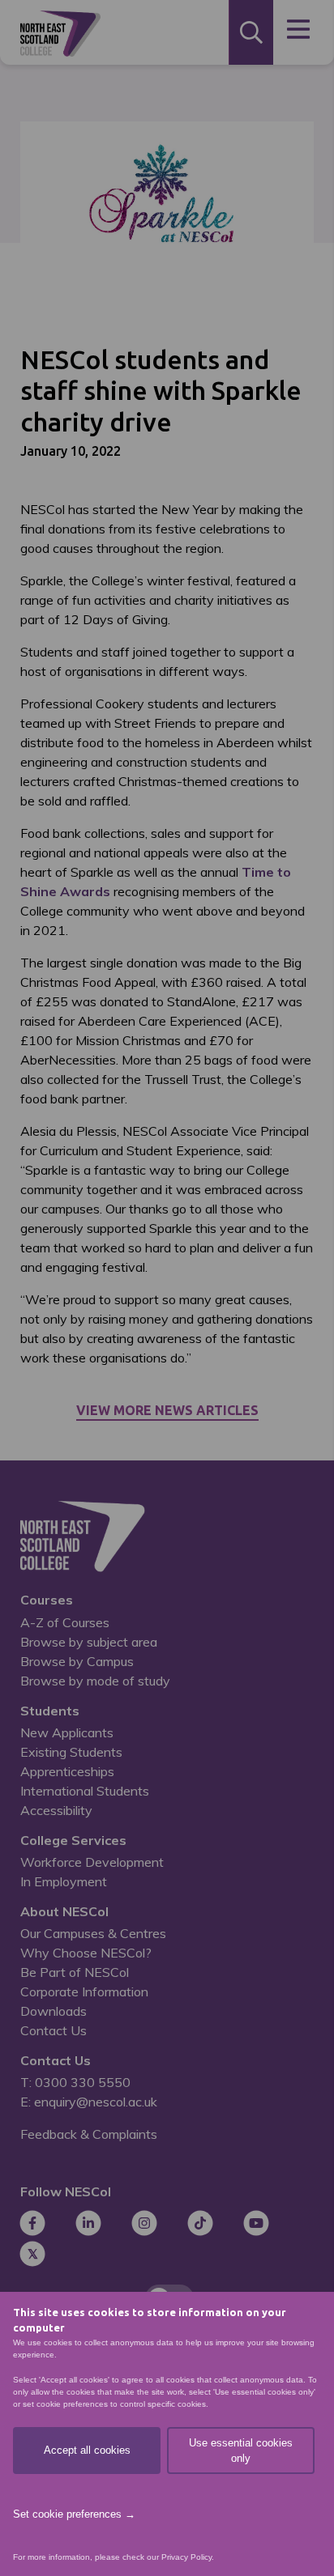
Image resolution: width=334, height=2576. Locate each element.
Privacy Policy (186, 2557)
